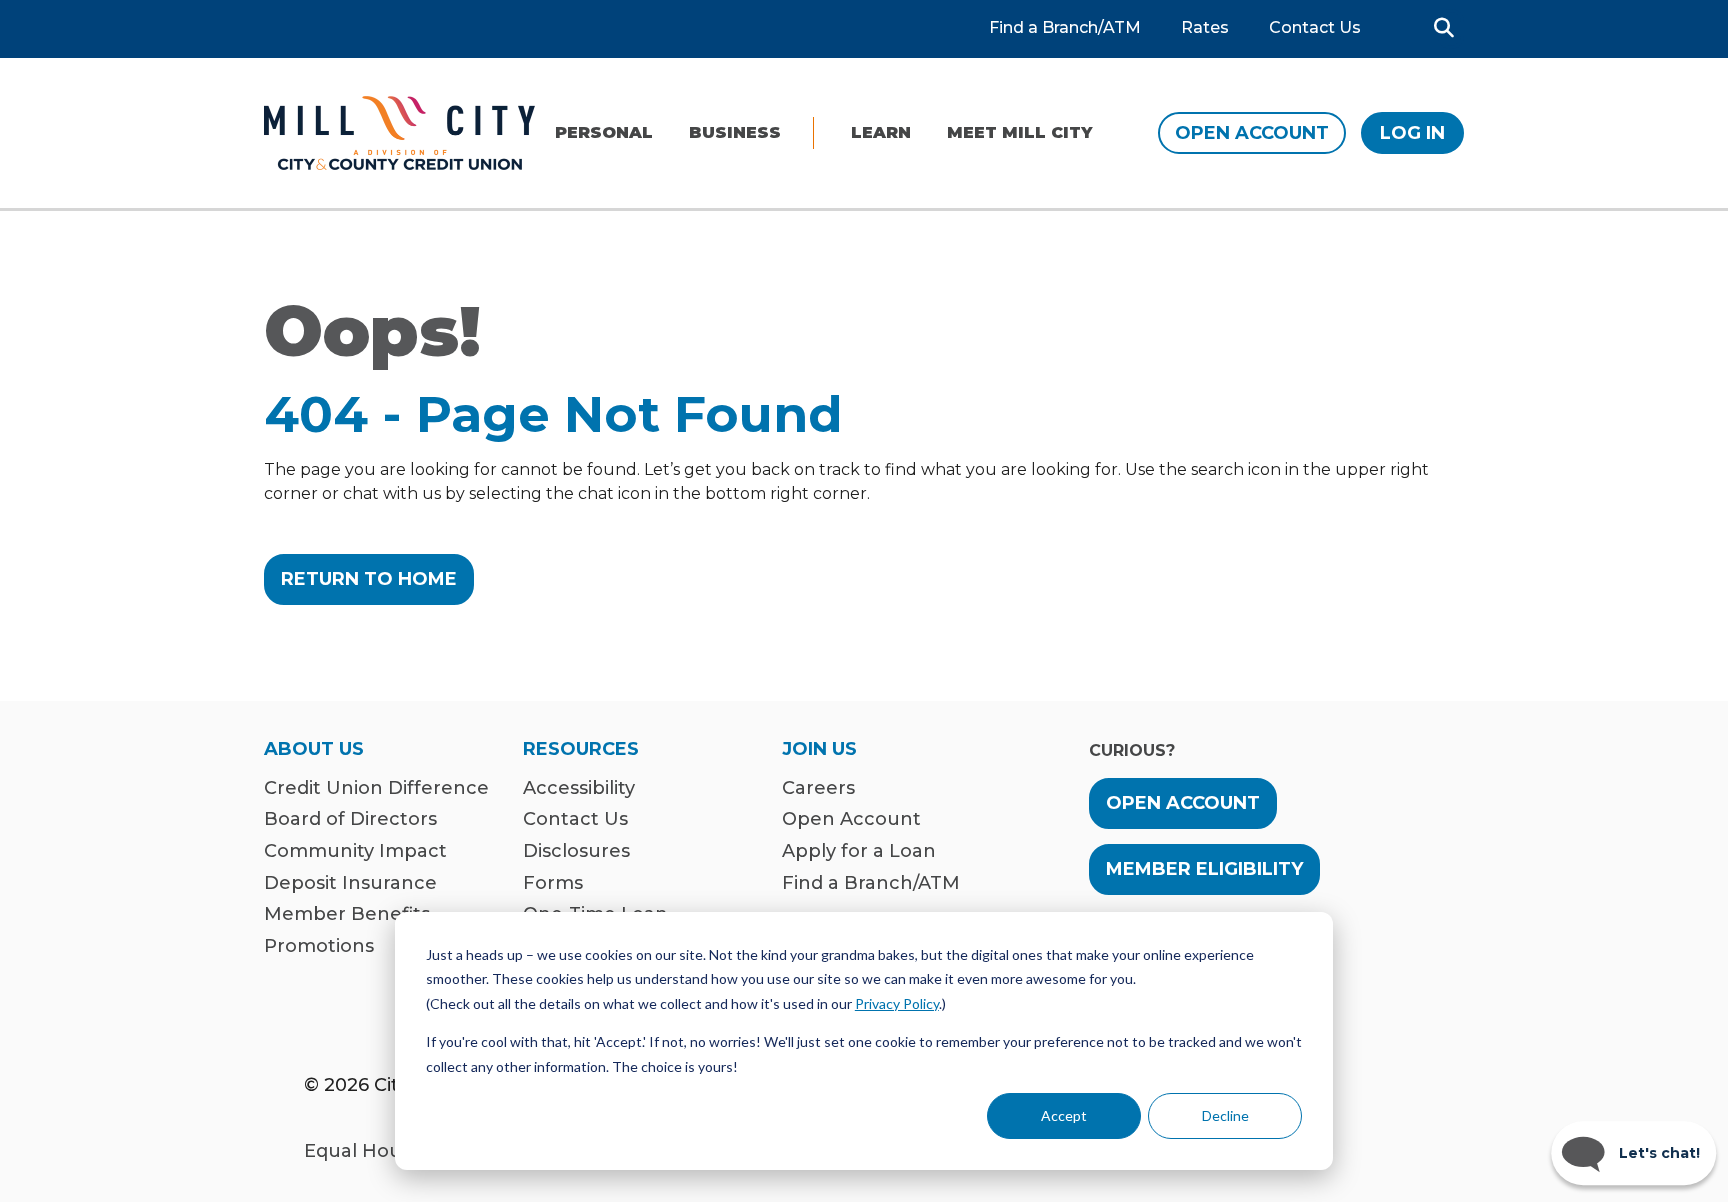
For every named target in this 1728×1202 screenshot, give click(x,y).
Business (735, 132)
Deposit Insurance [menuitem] (350, 883)
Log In (1412, 133)
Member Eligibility (1204, 869)
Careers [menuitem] (818, 788)
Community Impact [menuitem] (355, 851)
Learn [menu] (881, 132)
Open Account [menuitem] (851, 819)
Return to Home (369, 579)
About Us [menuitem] (314, 750)
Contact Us (1315, 28)
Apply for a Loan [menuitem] (859, 851)
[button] (1444, 28)
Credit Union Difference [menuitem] (376, 788)
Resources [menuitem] (581, 750)
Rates (1205, 28)
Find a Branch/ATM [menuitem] (871, 883)
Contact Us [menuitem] (575, 819)
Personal (604, 132)
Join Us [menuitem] (819, 750)
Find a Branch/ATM (1065, 28)
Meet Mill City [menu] (1019, 132)
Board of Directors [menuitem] (350, 819)
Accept (1064, 1115)
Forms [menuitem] (553, 883)
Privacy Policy (897, 1003)
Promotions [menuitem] (319, 946)
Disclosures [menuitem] (576, 851)
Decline (1225, 1115)
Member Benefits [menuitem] (347, 914)
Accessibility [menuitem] (579, 788)
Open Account (1252, 133)
